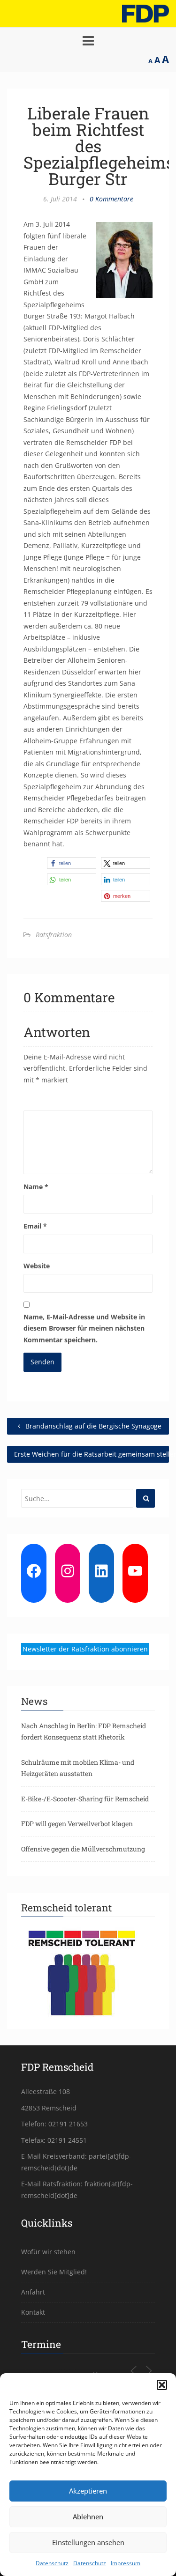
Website (37, 1266)
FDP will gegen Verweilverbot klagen (77, 1824)
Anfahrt (33, 2292)
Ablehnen (88, 2517)
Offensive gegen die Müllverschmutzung (83, 1849)
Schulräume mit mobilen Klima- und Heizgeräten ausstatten (78, 1768)
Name (36, 1187)
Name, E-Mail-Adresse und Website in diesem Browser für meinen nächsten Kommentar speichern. (84, 1328)
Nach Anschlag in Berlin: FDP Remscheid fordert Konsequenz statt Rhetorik (84, 1732)
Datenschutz (52, 2563)
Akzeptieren (88, 2491)
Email (35, 1226)
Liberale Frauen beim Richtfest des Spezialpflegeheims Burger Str (99, 146)
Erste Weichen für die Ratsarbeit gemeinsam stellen (92, 1454)
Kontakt (33, 2312)
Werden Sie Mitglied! (54, 2272)
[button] (162, 2385)
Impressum (126, 2563)
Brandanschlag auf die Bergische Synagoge (92, 1426)
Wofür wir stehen (48, 2252)
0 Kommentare (111, 199)
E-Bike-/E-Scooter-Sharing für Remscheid (85, 1799)
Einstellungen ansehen (88, 2542)
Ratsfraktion (54, 935)
